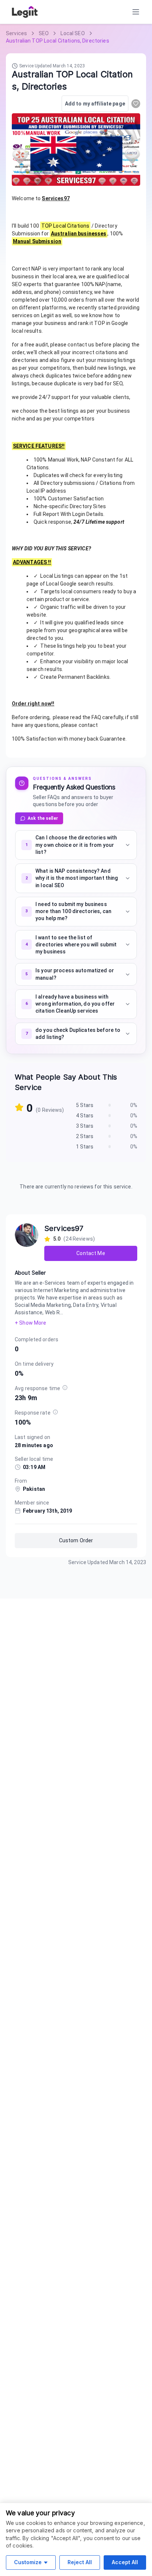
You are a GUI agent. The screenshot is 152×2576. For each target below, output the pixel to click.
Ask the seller (43, 818)
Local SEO (72, 33)
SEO (44, 33)
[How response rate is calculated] (55, 1412)
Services (16, 33)
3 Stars (85, 1126)
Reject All (80, 2562)
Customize (28, 2562)
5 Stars (85, 1105)
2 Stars (85, 1136)
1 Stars (85, 1147)
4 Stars (85, 1116)
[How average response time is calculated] (65, 1388)
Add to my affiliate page (95, 104)
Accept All (125, 2562)
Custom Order (76, 1540)
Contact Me (91, 1253)
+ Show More (30, 1323)
